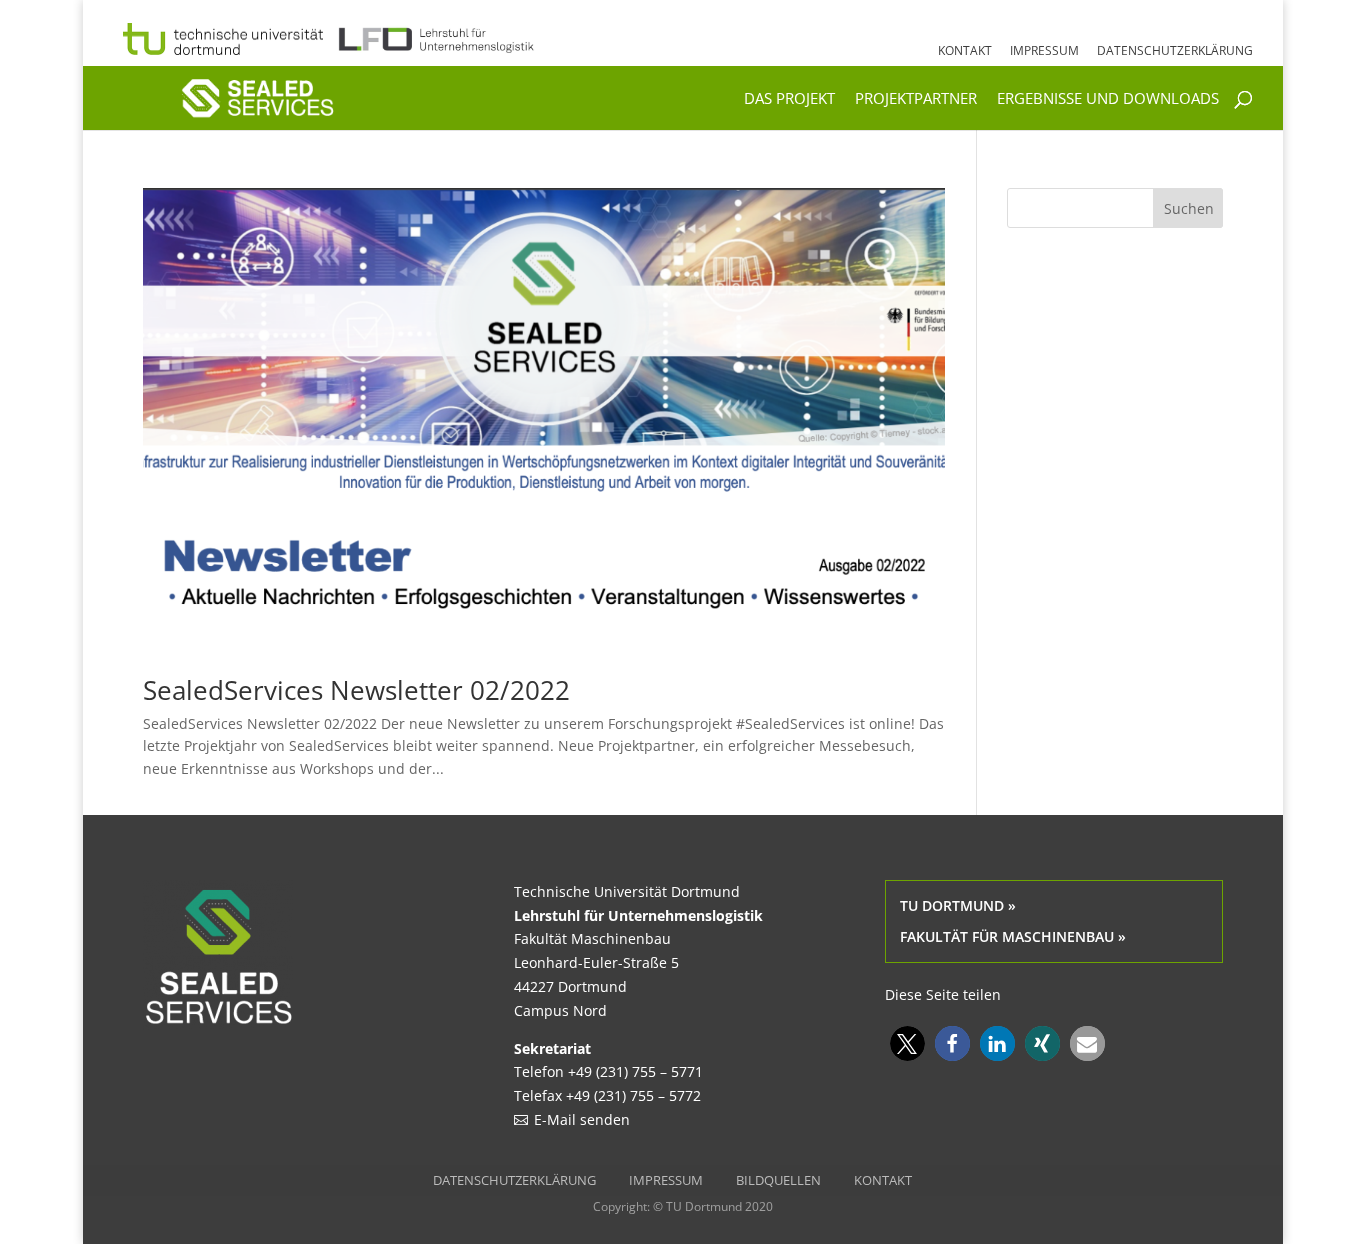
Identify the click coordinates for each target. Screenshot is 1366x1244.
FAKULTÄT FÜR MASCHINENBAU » (1013, 936)
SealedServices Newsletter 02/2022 (356, 690)
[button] (907, 1043)
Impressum (1044, 52)
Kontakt (965, 52)
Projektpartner (916, 99)
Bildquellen (778, 1180)
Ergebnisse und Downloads (1108, 99)
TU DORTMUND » (958, 905)
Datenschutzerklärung (1175, 52)
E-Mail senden (582, 1119)
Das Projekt (789, 99)
